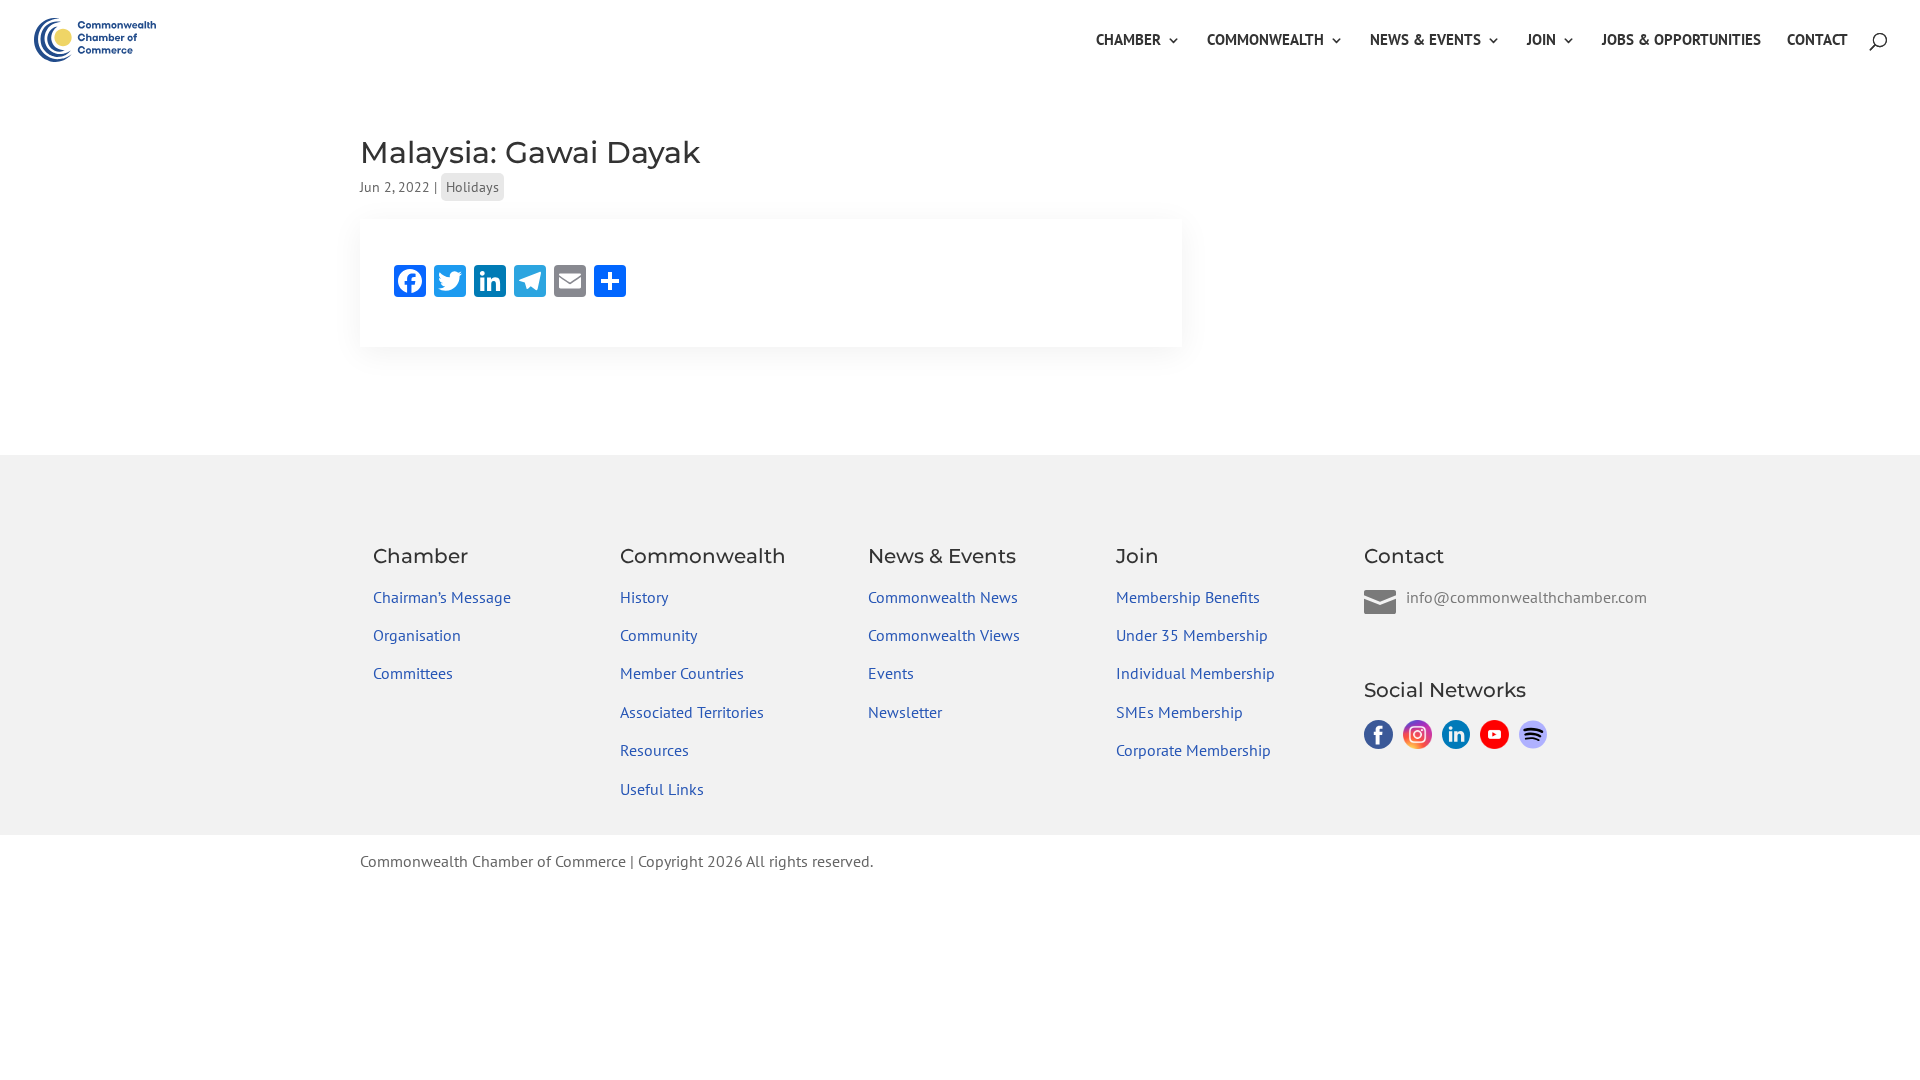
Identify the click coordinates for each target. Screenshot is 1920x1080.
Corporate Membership (1193, 750)
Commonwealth (1265, 41)
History (644, 597)
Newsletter (905, 712)
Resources (654, 750)
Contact (1817, 41)
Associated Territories (692, 712)
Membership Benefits (1188, 597)
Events (891, 673)
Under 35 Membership (1192, 635)
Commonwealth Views (944, 635)
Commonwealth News (943, 597)
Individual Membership (1195, 673)
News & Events (1425, 41)
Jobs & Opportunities (1681, 41)
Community (658, 635)
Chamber (1128, 41)
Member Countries (682, 673)
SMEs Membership (1179, 712)
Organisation (417, 635)
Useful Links (662, 789)
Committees (413, 673)
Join (1541, 41)
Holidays (472, 187)
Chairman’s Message (442, 597)
